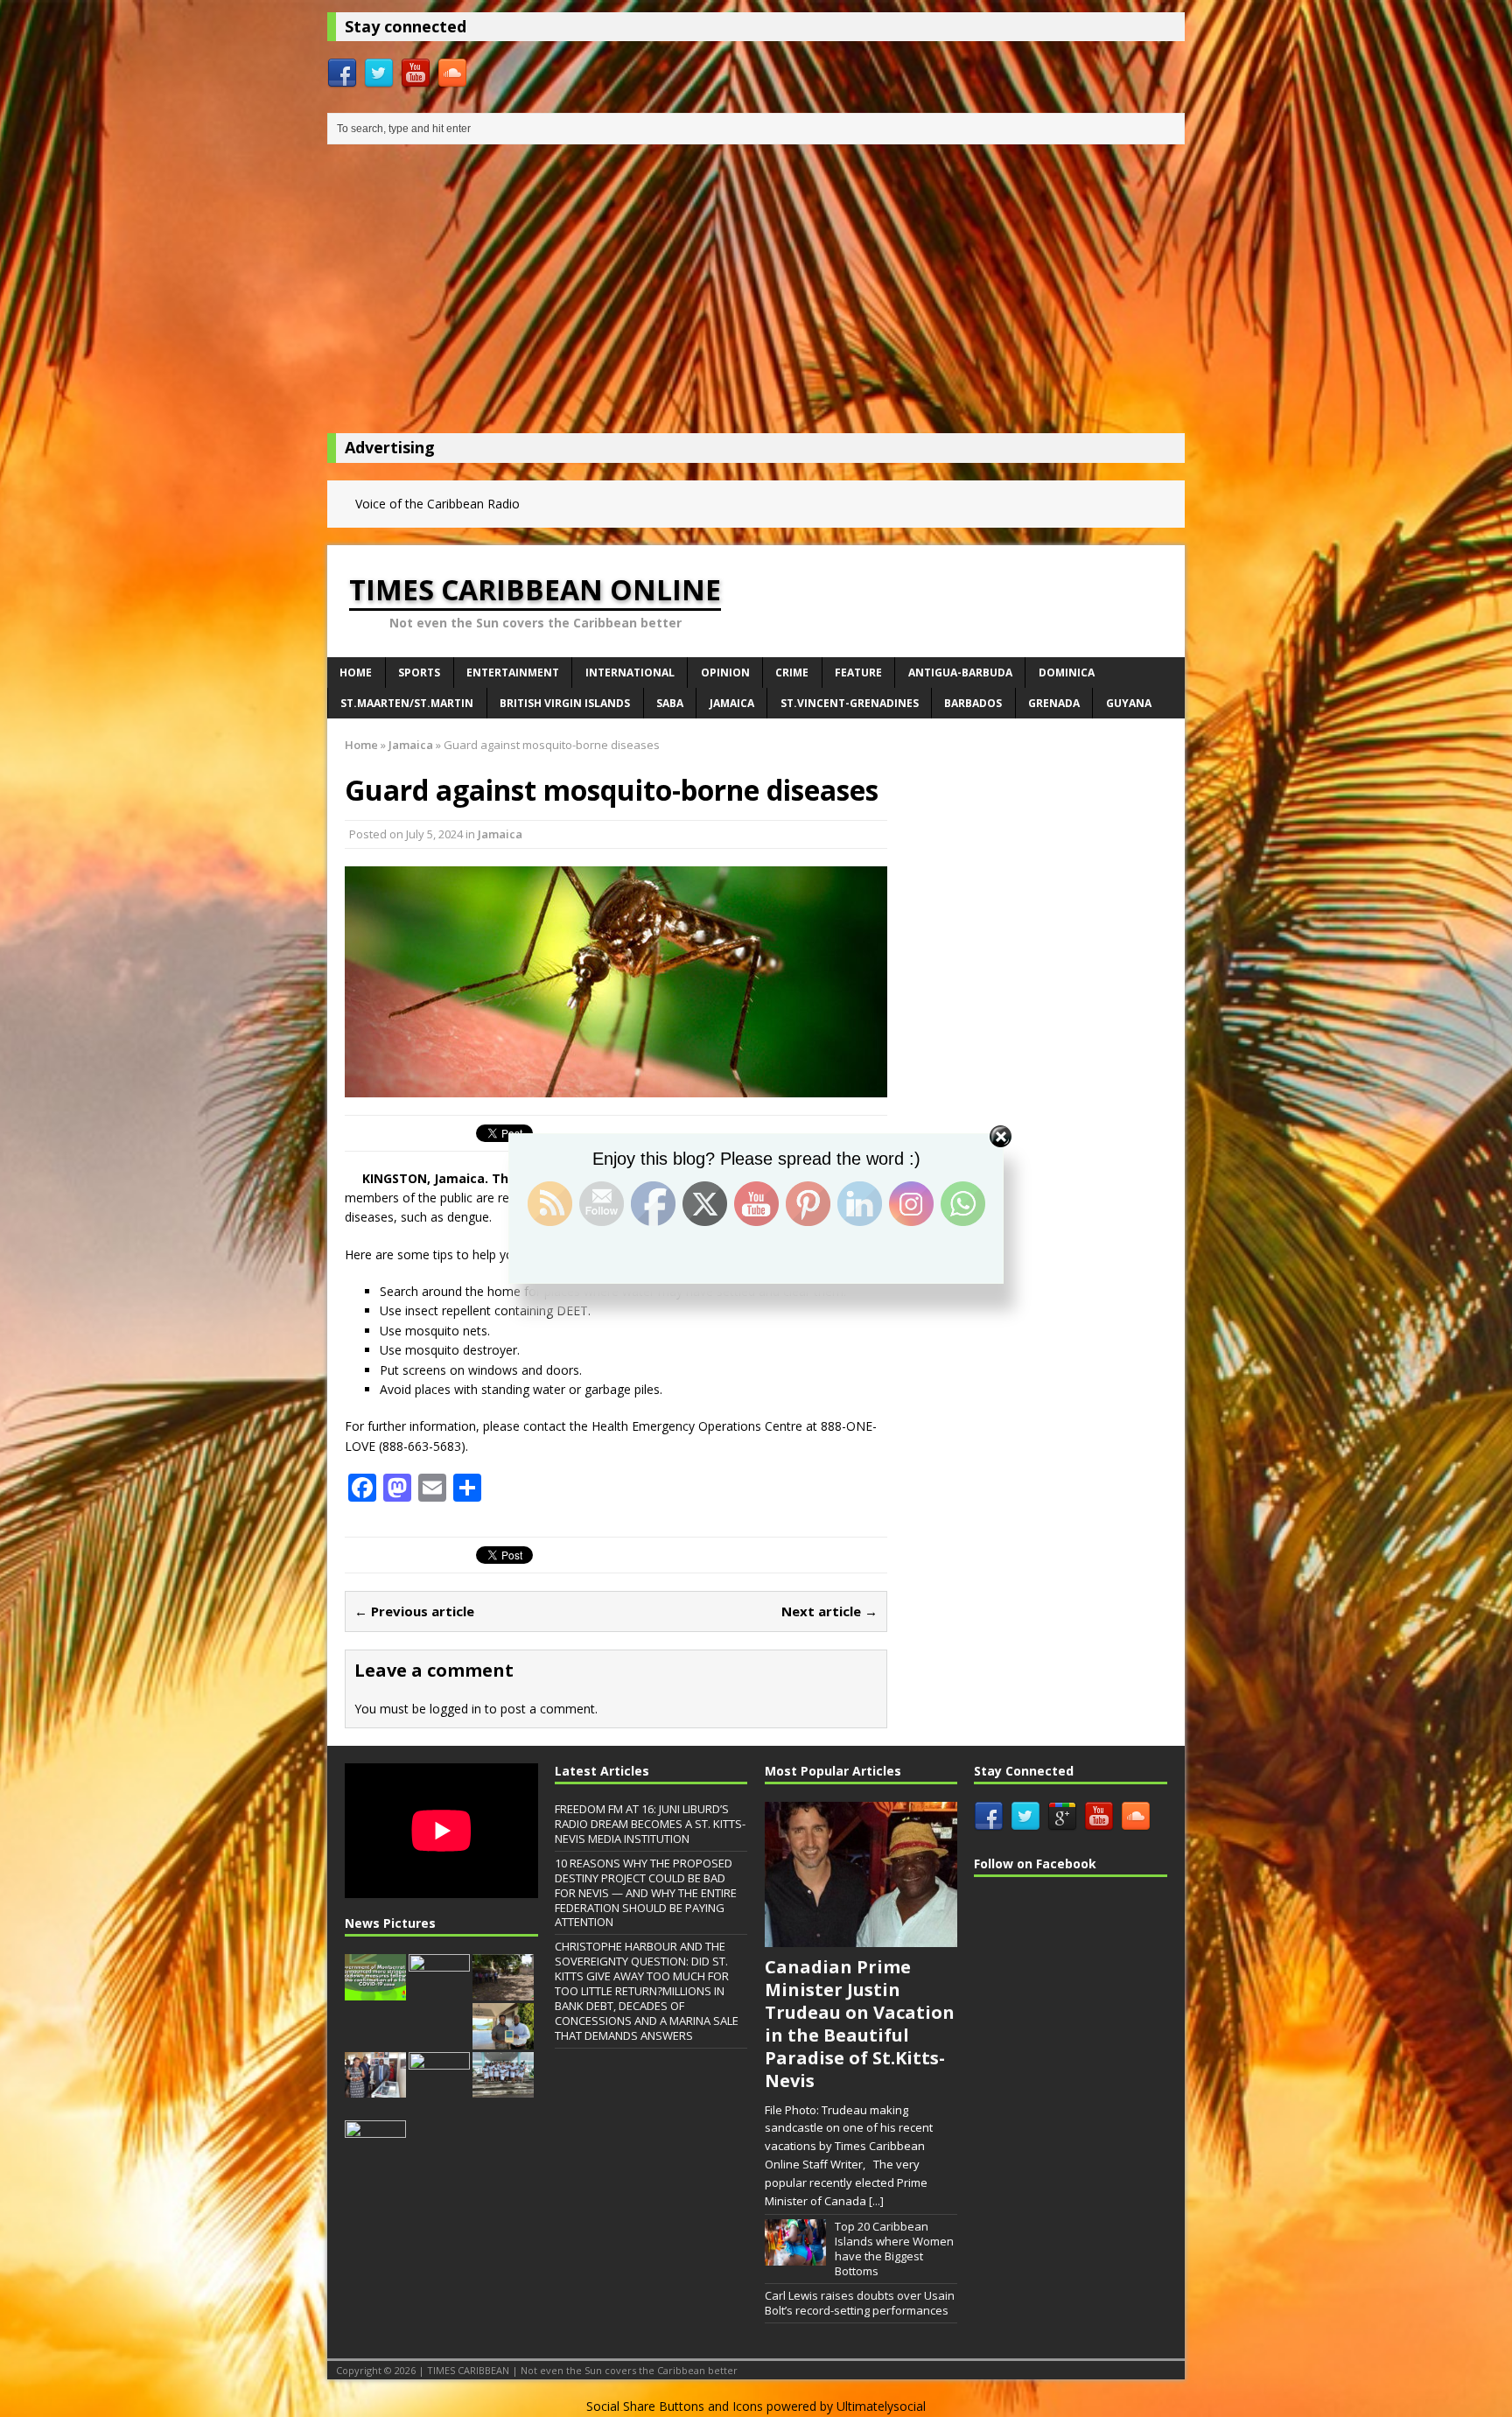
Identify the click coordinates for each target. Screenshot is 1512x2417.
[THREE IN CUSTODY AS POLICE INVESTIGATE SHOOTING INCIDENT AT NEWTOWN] (375, 2158)
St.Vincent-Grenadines (850, 703)
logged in (455, 1709)
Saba (670, 703)
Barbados (973, 703)
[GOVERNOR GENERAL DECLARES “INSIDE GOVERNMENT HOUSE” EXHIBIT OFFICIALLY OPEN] (375, 2089)
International (630, 673)
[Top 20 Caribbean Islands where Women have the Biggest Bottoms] (795, 2256)
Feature (858, 673)
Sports (419, 673)
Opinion (725, 673)
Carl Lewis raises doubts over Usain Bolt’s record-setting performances (860, 2303)
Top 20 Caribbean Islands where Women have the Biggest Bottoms (894, 2249)
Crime (792, 673)
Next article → (829, 1611)
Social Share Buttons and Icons (675, 2406)
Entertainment (513, 673)
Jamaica (732, 703)
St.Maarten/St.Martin (407, 703)
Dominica (1067, 673)
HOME (356, 673)
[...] (876, 2201)
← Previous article (414, 1611)
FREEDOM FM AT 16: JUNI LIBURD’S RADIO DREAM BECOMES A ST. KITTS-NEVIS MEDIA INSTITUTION (650, 1824)
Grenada (1054, 703)
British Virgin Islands (565, 703)
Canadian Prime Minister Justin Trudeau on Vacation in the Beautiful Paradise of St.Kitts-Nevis (860, 2024)
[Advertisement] (756, 293)
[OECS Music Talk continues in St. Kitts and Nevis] (439, 2089)
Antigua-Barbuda (960, 673)
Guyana (1129, 703)
